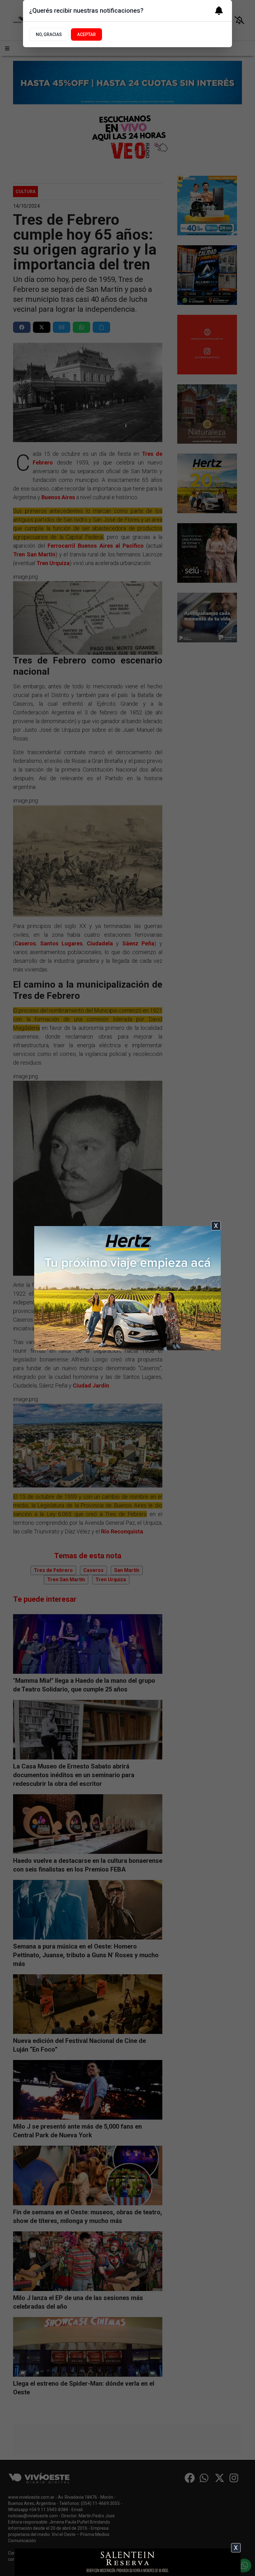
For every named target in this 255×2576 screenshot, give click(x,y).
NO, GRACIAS (49, 34)
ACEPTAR (86, 34)
